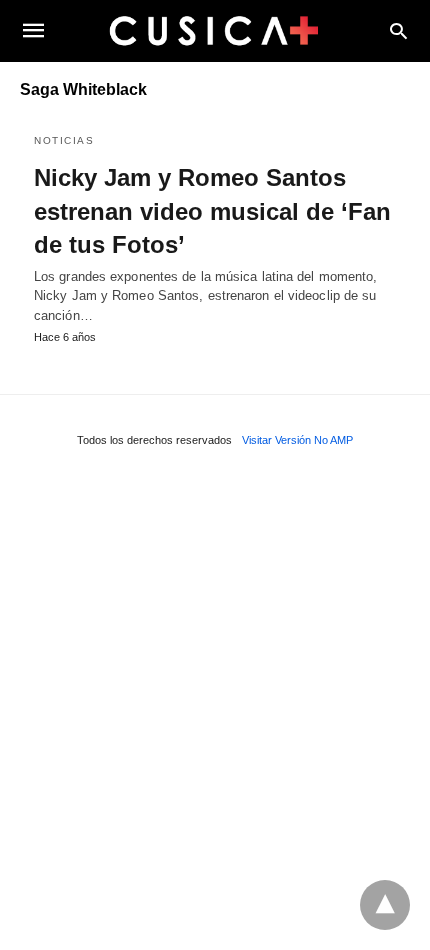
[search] (398, 30)
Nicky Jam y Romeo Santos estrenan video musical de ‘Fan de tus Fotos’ (212, 211)
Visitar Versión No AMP (297, 440)
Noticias (64, 140)
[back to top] (385, 905)
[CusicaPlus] (214, 30)
